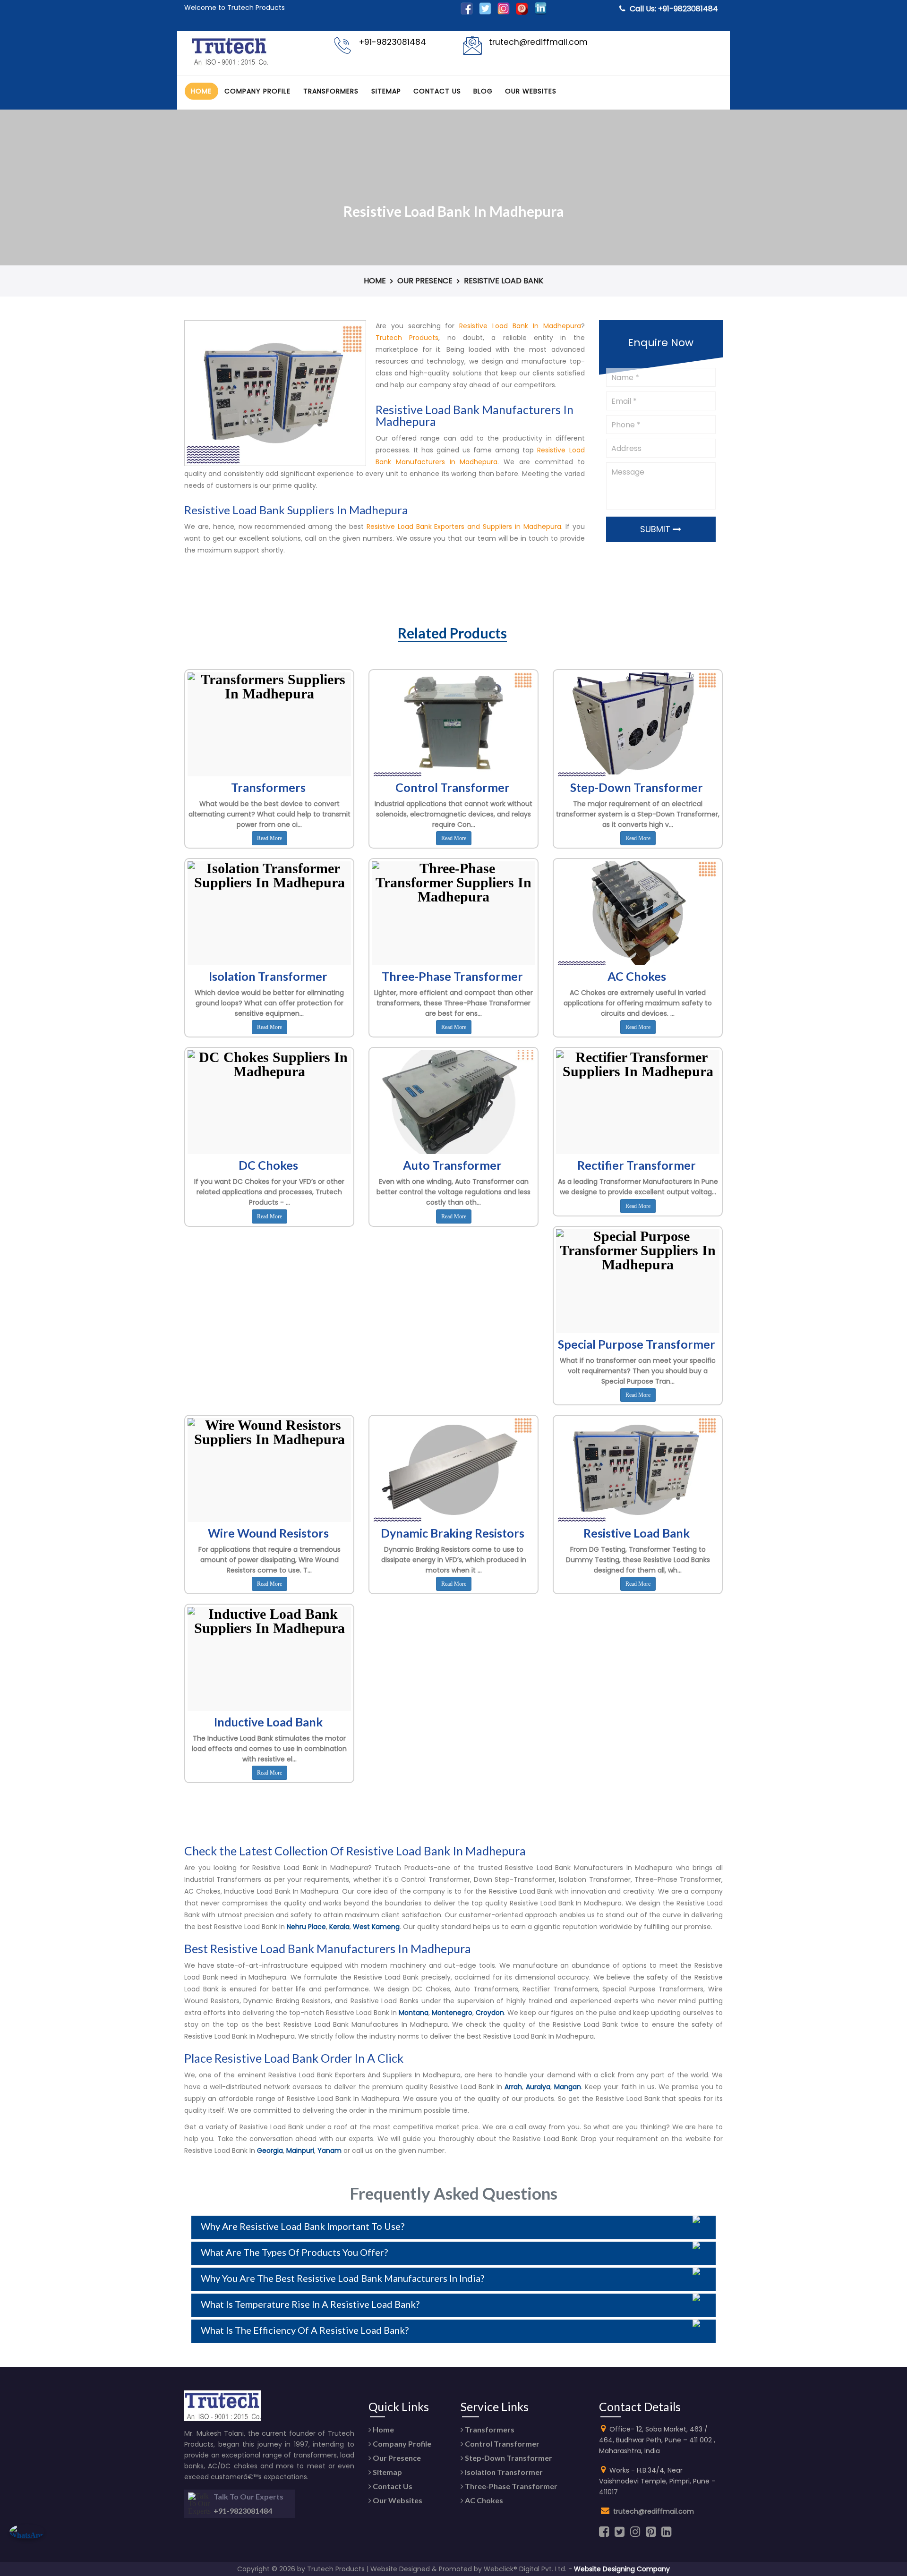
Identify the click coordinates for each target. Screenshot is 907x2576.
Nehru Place (306, 1927)
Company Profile (257, 91)
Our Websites (531, 91)
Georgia (270, 2151)
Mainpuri (300, 2151)
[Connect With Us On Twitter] (485, 12)
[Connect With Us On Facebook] (467, 12)
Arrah (513, 2087)
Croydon (490, 2013)
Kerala (339, 1927)
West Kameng (376, 1927)
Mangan (568, 2087)
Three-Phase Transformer (510, 2486)
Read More (270, 838)
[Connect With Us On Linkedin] (540, 12)
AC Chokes (483, 2500)
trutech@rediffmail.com (654, 2511)
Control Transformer (501, 2444)
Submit (656, 529)
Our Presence (425, 281)
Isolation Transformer (503, 2472)
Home (201, 91)
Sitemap (386, 91)
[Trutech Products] (230, 64)
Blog (483, 91)
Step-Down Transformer (508, 2458)
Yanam (329, 2151)
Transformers (331, 91)
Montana (414, 2013)
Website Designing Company (622, 2569)
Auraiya (538, 2087)
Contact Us (437, 91)
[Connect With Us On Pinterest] (522, 12)
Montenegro (452, 2013)
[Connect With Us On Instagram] (504, 12)
